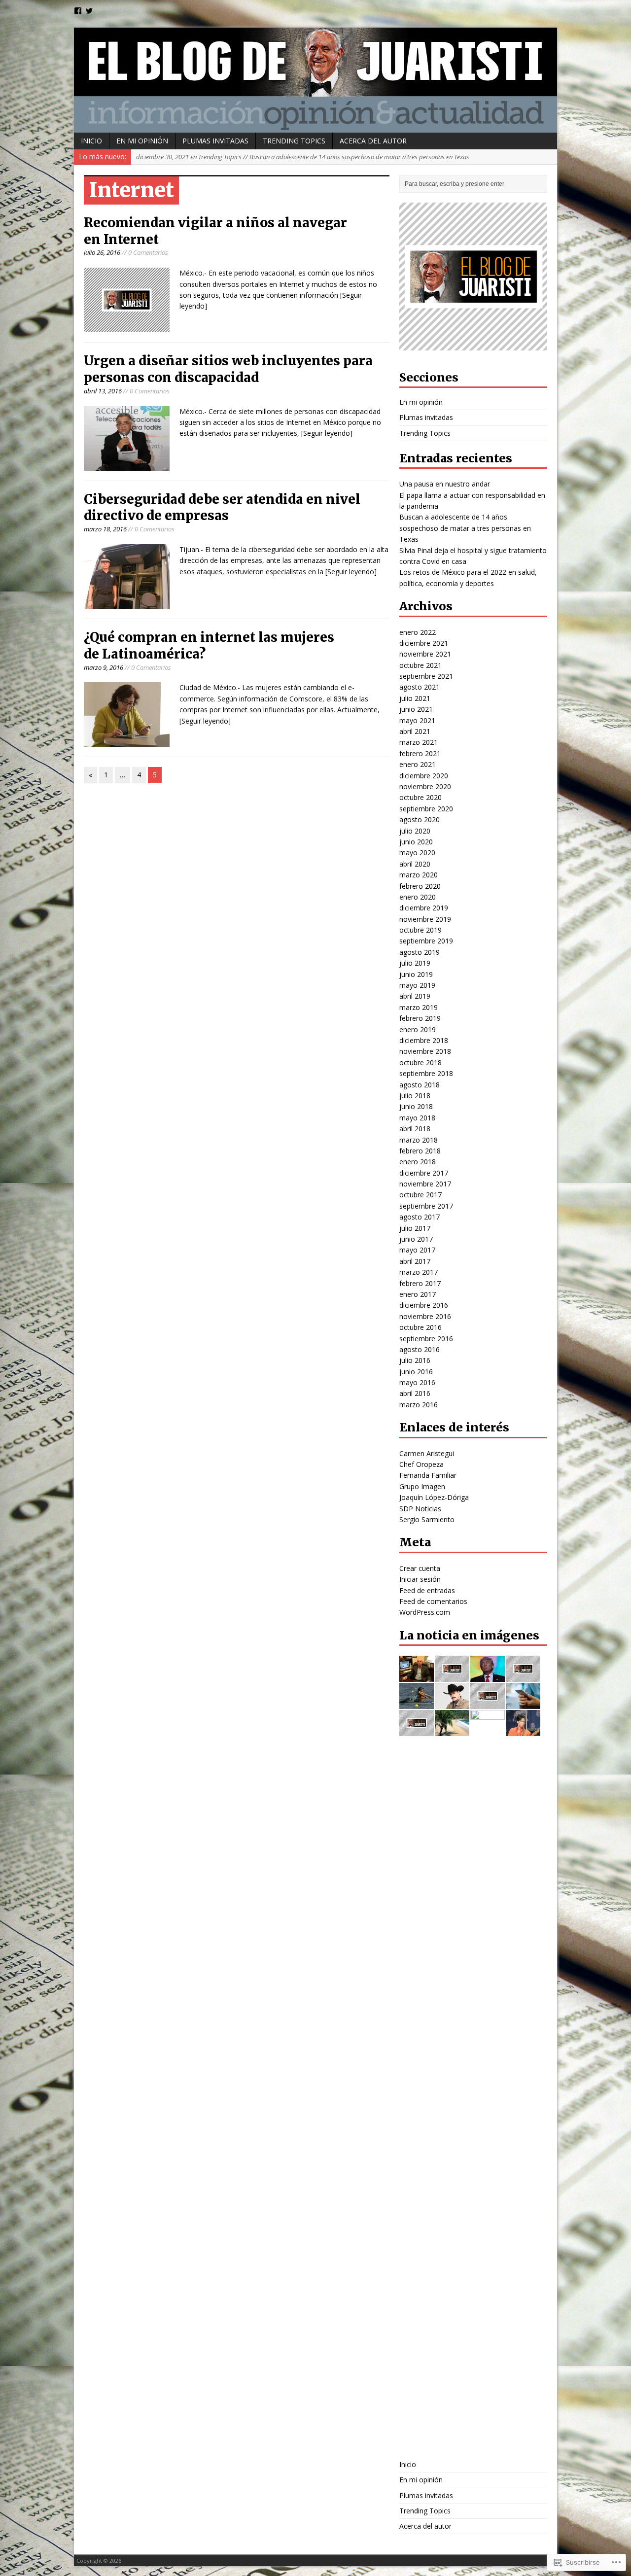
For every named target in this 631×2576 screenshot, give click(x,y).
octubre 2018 (421, 1062)
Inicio (91, 141)
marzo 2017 (419, 1272)
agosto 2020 (420, 819)
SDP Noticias (420, 1509)
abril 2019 (415, 996)
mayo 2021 (417, 720)
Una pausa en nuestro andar (445, 484)
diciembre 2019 (424, 908)
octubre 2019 (421, 930)
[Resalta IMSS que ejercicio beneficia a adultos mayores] (488, 1703)
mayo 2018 (417, 1118)
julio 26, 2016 (102, 252)
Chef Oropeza (421, 1464)
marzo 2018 (419, 1140)
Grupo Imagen (422, 1486)
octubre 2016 (421, 1327)
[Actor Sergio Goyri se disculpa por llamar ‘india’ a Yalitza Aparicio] (452, 1703)
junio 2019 (416, 974)
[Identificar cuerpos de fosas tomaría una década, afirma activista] (417, 1730)
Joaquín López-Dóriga (434, 1497)
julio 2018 (415, 1096)
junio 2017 (416, 1239)
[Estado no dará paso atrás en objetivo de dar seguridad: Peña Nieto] (488, 2444)
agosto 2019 (420, 952)
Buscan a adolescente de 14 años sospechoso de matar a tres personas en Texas (465, 528)
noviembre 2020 (425, 786)
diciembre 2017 (424, 1173)
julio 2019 (415, 963)
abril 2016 (415, 1393)
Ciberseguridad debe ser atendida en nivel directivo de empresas (222, 507)
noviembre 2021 (425, 654)
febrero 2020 (420, 886)
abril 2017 (415, 1261)
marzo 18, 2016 (105, 529)
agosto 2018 (420, 1085)
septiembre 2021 (426, 676)
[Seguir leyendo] (327, 433)
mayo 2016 (417, 1382)
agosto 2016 (420, 1349)
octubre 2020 (421, 797)
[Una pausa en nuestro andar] (523, 1676)
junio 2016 (416, 1372)
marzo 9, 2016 (104, 667)
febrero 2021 (420, 753)
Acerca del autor (373, 141)
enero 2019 (418, 1029)
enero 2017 (418, 1294)
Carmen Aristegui (427, 1453)
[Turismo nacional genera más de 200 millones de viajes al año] (452, 1730)
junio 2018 (416, 1106)
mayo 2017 (417, 1250)
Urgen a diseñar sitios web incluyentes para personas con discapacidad (228, 369)
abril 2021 (415, 731)
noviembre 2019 (425, 919)
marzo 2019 (419, 1007)
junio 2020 (416, 842)
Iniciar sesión (420, 1579)
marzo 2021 (419, 742)
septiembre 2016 (426, 1339)
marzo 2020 (419, 875)
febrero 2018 (420, 1151)
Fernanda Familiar (428, 1475)
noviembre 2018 (425, 1051)
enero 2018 (418, 1162)
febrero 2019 (420, 1018)
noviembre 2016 (425, 1316)
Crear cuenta (420, 1568)
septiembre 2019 (426, 941)
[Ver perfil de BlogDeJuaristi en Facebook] (78, 11)
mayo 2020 (417, 853)
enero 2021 (418, 764)
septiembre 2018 (426, 1073)
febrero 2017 (420, 1283)
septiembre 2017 (426, 1206)
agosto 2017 (420, 1217)
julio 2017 (415, 1228)
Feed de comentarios (433, 1601)
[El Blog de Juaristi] (315, 80)
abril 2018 (415, 1129)
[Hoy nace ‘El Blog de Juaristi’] (417, 1676)
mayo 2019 (417, 985)
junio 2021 (416, 709)
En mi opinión (142, 141)
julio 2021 (415, 698)
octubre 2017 (421, 1195)
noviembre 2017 (425, 1184)
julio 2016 (415, 1360)
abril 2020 (415, 864)
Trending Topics (294, 141)
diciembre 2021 (424, 643)
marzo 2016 (419, 1405)
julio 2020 (415, 831)
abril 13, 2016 (103, 391)
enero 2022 (418, 632)
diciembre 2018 (424, 1040)
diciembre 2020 (424, 776)
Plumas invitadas (215, 141)
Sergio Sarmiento (427, 1519)
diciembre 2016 (424, 1305)
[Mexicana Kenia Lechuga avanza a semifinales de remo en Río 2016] (417, 1703)
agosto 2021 (420, 687)
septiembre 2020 (426, 809)
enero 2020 (418, 897)
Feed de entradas (427, 1590)
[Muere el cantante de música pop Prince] (523, 1730)
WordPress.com (425, 1612)
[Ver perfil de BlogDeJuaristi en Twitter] (89, 11)
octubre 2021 (421, 665)
